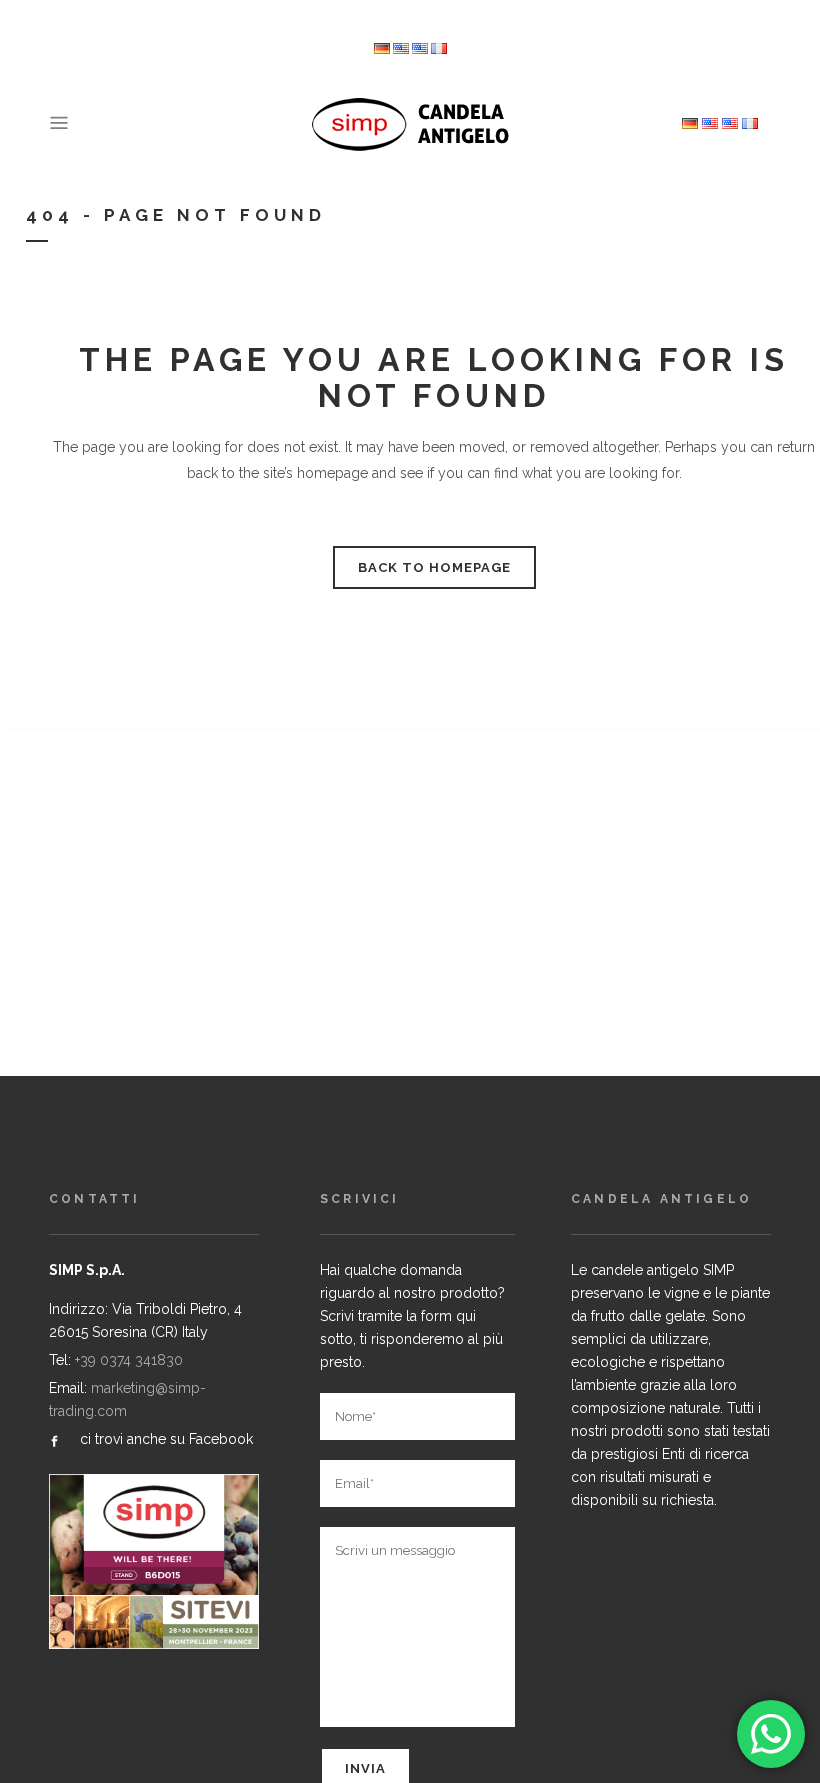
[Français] (439, 49)
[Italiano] (401, 49)
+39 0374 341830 (129, 1360)
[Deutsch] (382, 49)
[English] (420, 49)
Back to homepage (434, 567)
